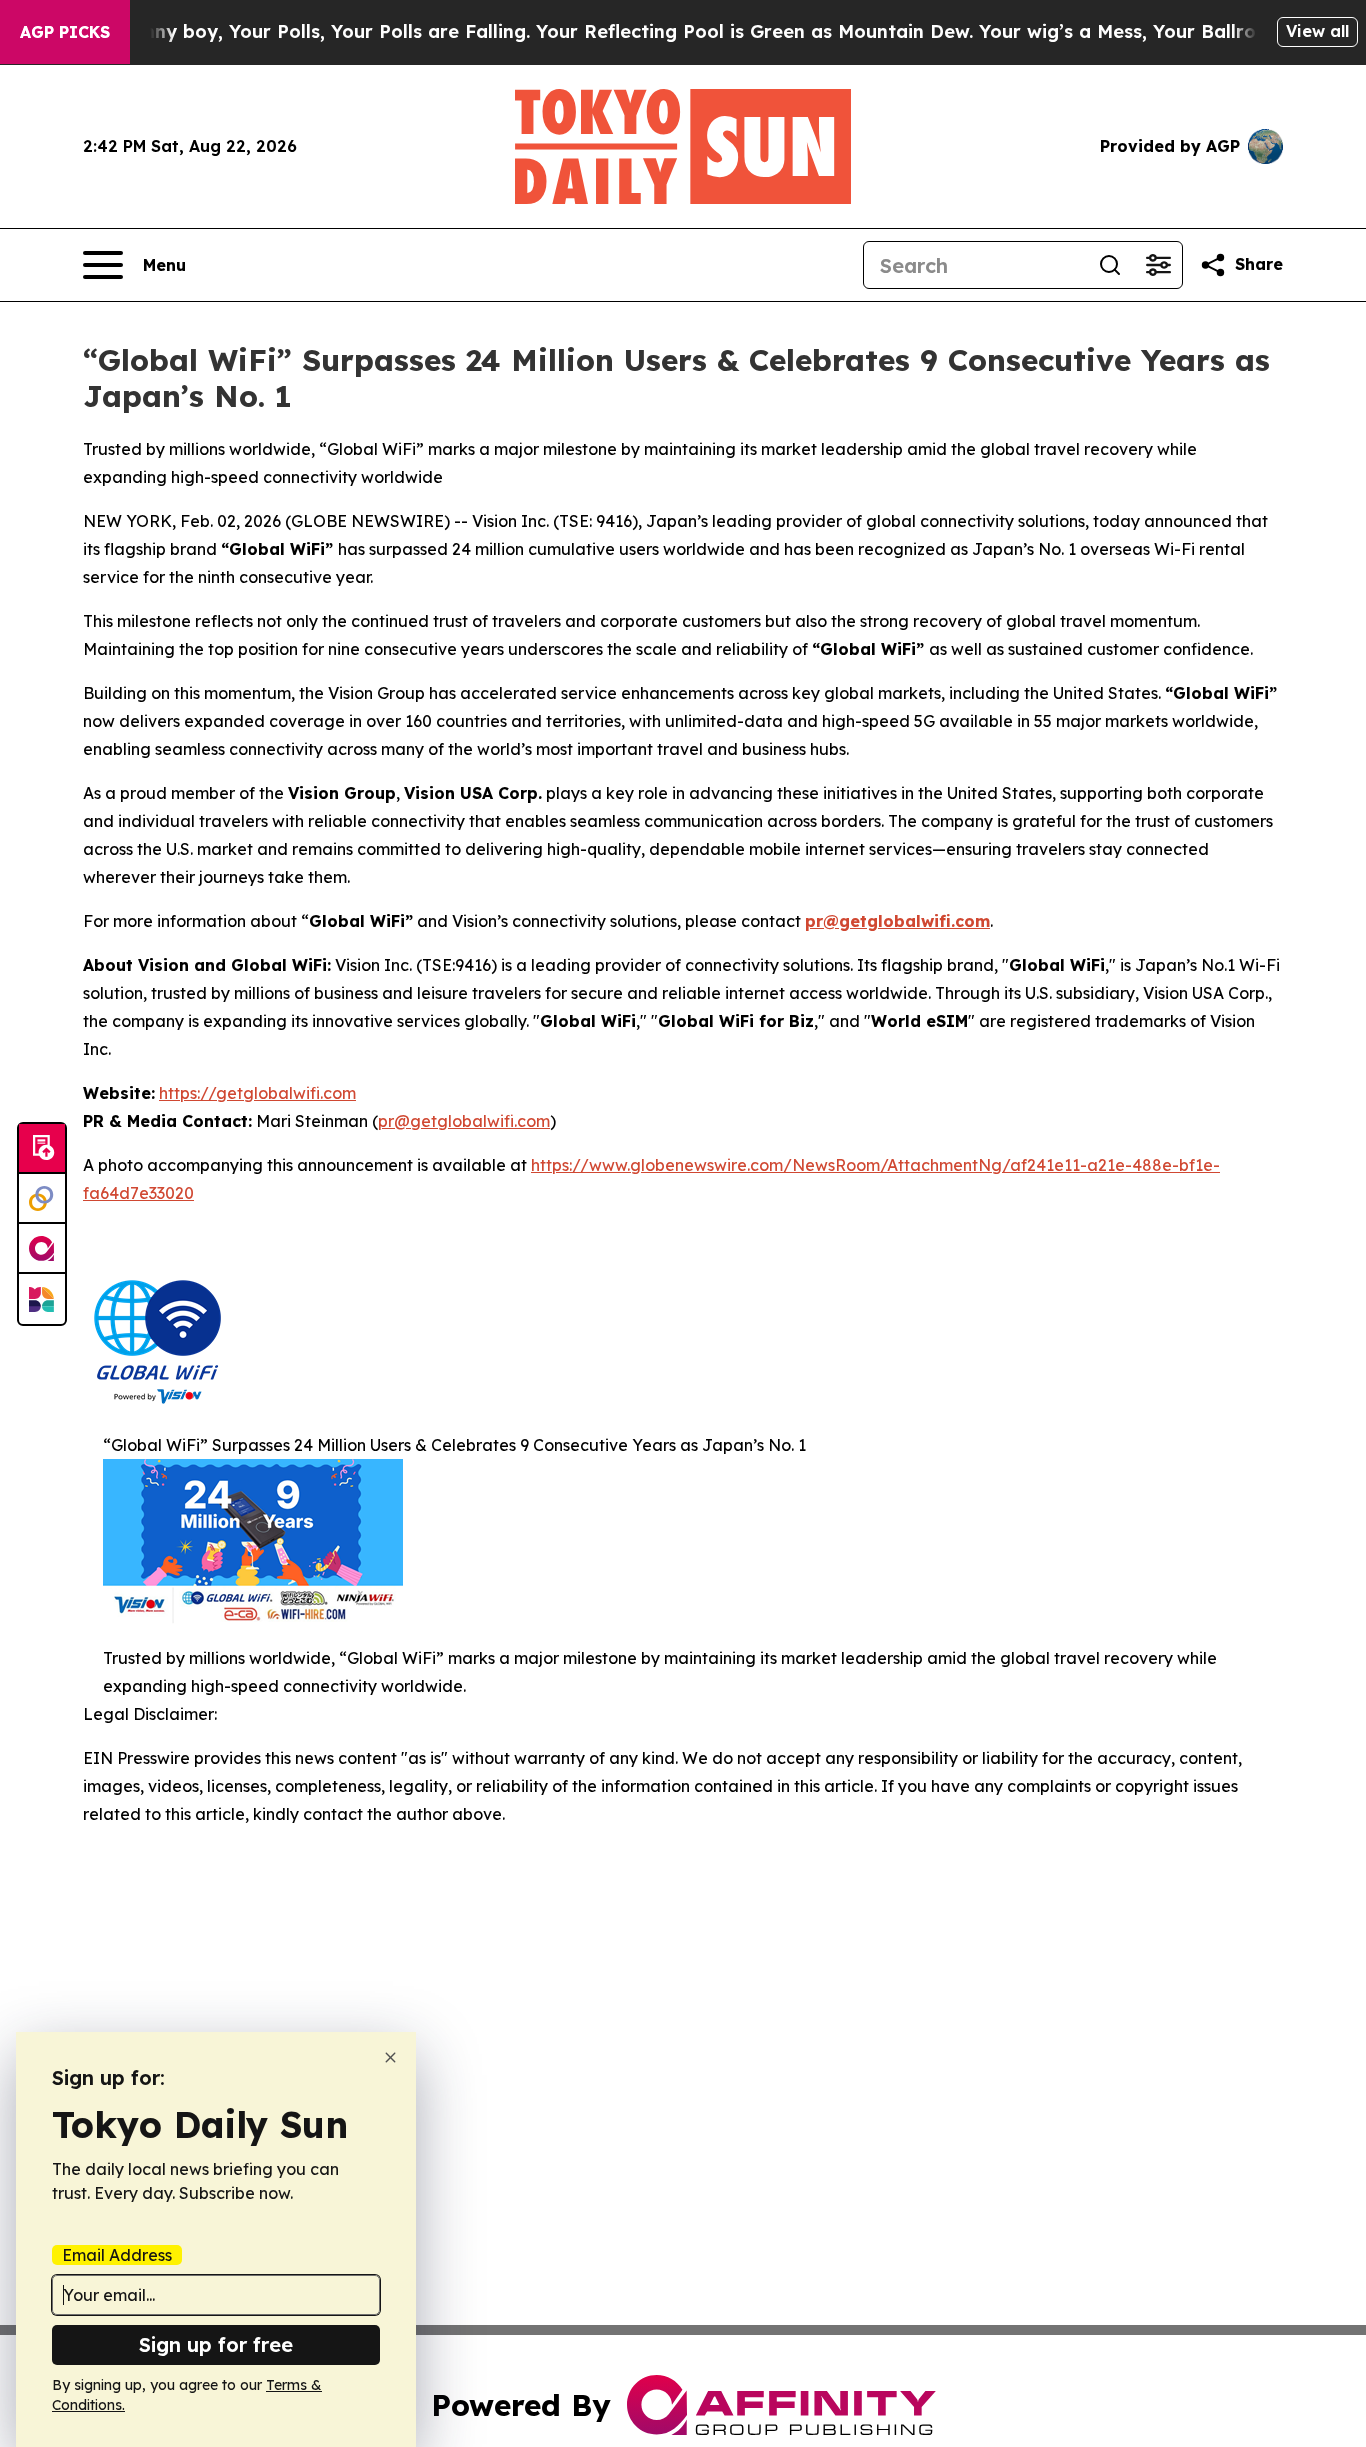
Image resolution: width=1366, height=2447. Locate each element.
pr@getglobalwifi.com (897, 921)
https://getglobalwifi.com (257, 1093)
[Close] (390, 2057)
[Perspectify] (42, 1199)
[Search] (1110, 265)
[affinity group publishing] (42, 1249)
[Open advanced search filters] (1158, 265)
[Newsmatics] (42, 1299)
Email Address (117, 2255)
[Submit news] (42, 1149)
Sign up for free (216, 2344)
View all (1317, 31)
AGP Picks (65, 32)
